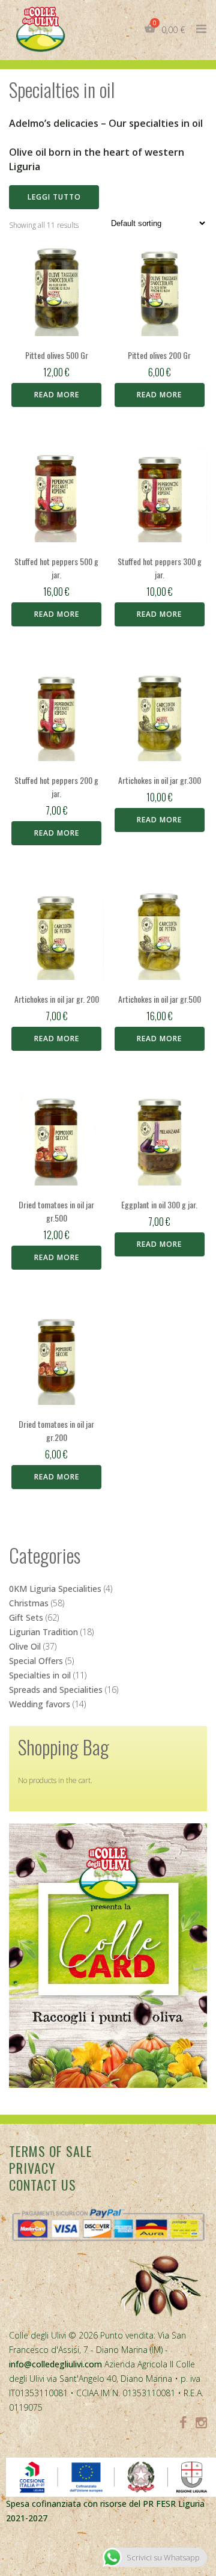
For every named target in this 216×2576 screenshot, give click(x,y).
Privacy (32, 2168)
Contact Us (43, 2185)
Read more (57, 395)
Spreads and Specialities (56, 1690)
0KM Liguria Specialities (55, 1589)
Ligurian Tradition (43, 1632)
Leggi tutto (54, 197)
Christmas (29, 1603)
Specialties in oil (40, 1675)
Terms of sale (51, 2151)
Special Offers (36, 1661)
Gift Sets (26, 1617)
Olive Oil (25, 1646)
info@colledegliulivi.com (55, 2364)
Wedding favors (40, 1704)
